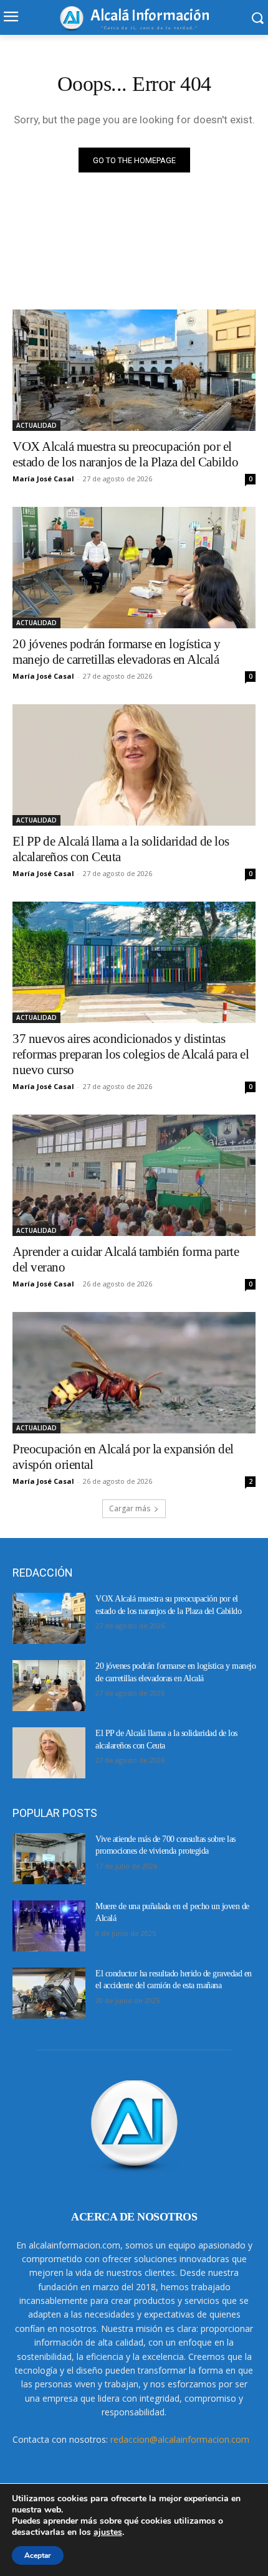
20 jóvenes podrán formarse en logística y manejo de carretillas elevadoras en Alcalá (117, 652)
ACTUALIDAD (36, 425)
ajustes (108, 2532)
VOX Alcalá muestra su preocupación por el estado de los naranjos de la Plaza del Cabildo (125, 454)
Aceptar (38, 2555)
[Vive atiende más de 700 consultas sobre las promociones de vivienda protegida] (49, 1859)
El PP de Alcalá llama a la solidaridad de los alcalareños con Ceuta (121, 849)
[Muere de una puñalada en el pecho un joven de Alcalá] (49, 1926)
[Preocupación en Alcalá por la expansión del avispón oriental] (134, 1373)
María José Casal (43, 479)
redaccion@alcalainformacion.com (180, 2439)
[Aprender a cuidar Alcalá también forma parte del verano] (134, 1175)
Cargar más (130, 1508)
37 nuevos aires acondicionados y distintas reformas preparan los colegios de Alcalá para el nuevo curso (131, 1054)
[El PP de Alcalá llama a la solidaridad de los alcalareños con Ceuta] (134, 765)
